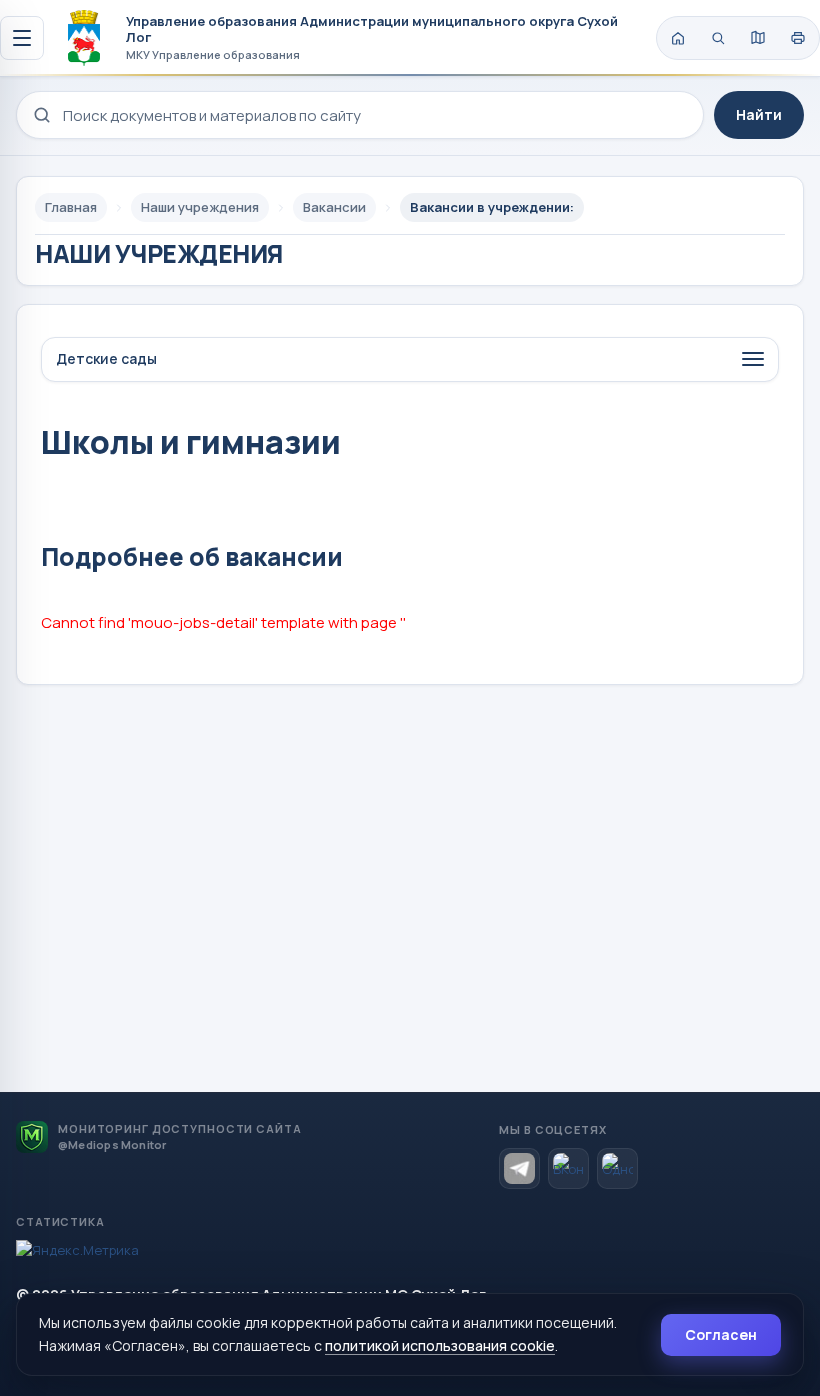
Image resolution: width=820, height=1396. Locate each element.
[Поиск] (718, 38)
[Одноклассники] (617, 1168)
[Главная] (678, 38)
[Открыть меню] (22, 38)
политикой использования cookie (440, 1345)
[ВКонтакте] (568, 1168)
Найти (759, 114)
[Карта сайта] (758, 38)
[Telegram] (519, 1168)
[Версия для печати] (798, 38)
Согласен (721, 1334)
